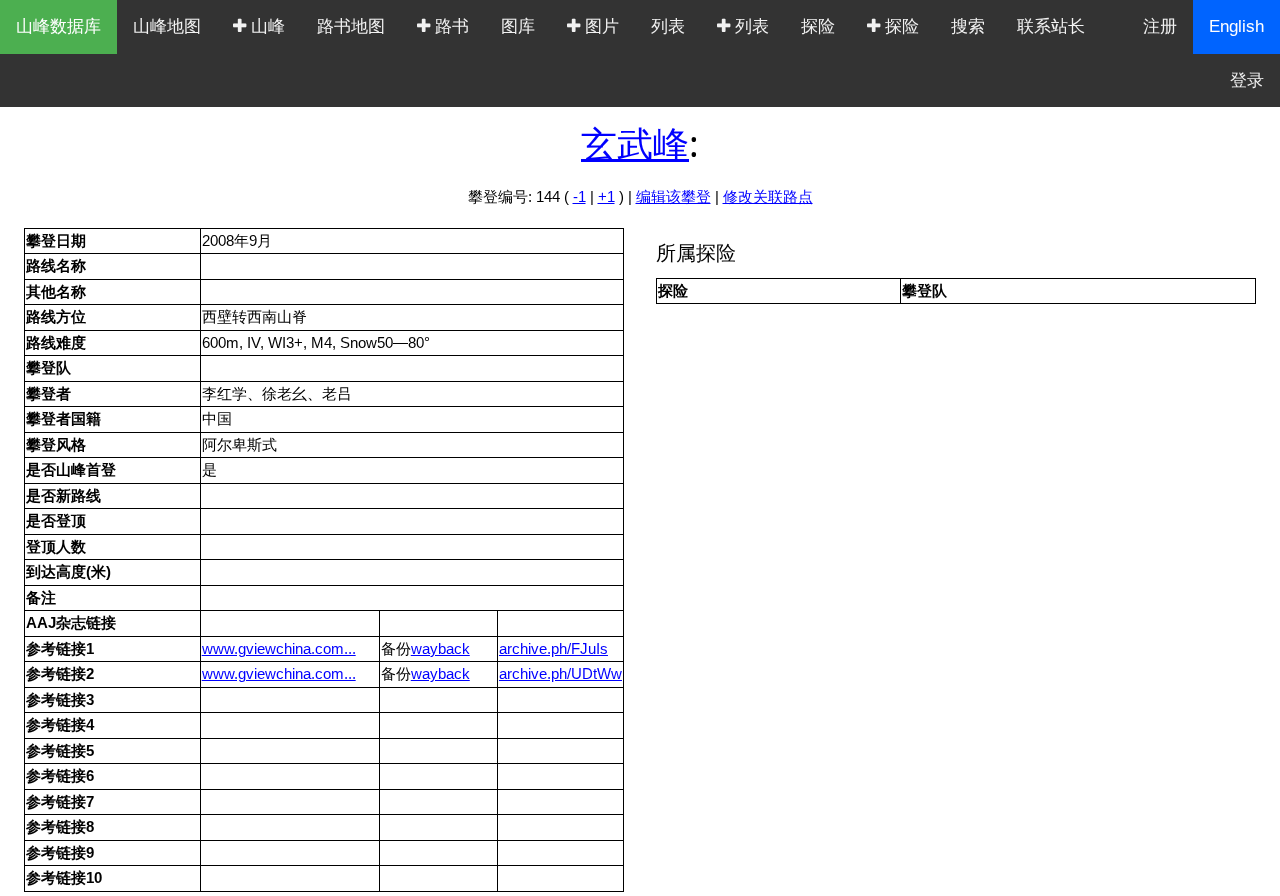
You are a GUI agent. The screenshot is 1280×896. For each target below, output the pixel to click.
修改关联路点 (768, 196)
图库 (518, 26)
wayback (440, 648)
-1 (579, 196)
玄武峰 (635, 143)
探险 (818, 26)
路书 (449, 26)
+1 (606, 196)
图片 (599, 26)
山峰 (265, 26)
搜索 (968, 26)
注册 (1160, 26)
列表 (668, 26)
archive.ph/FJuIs (553, 648)
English (1236, 26)
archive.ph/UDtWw (560, 673)
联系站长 (1051, 26)
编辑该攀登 (673, 196)
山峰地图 (167, 26)
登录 (1247, 80)
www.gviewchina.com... (279, 648)
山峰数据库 (58, 26)
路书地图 (351, 26)
